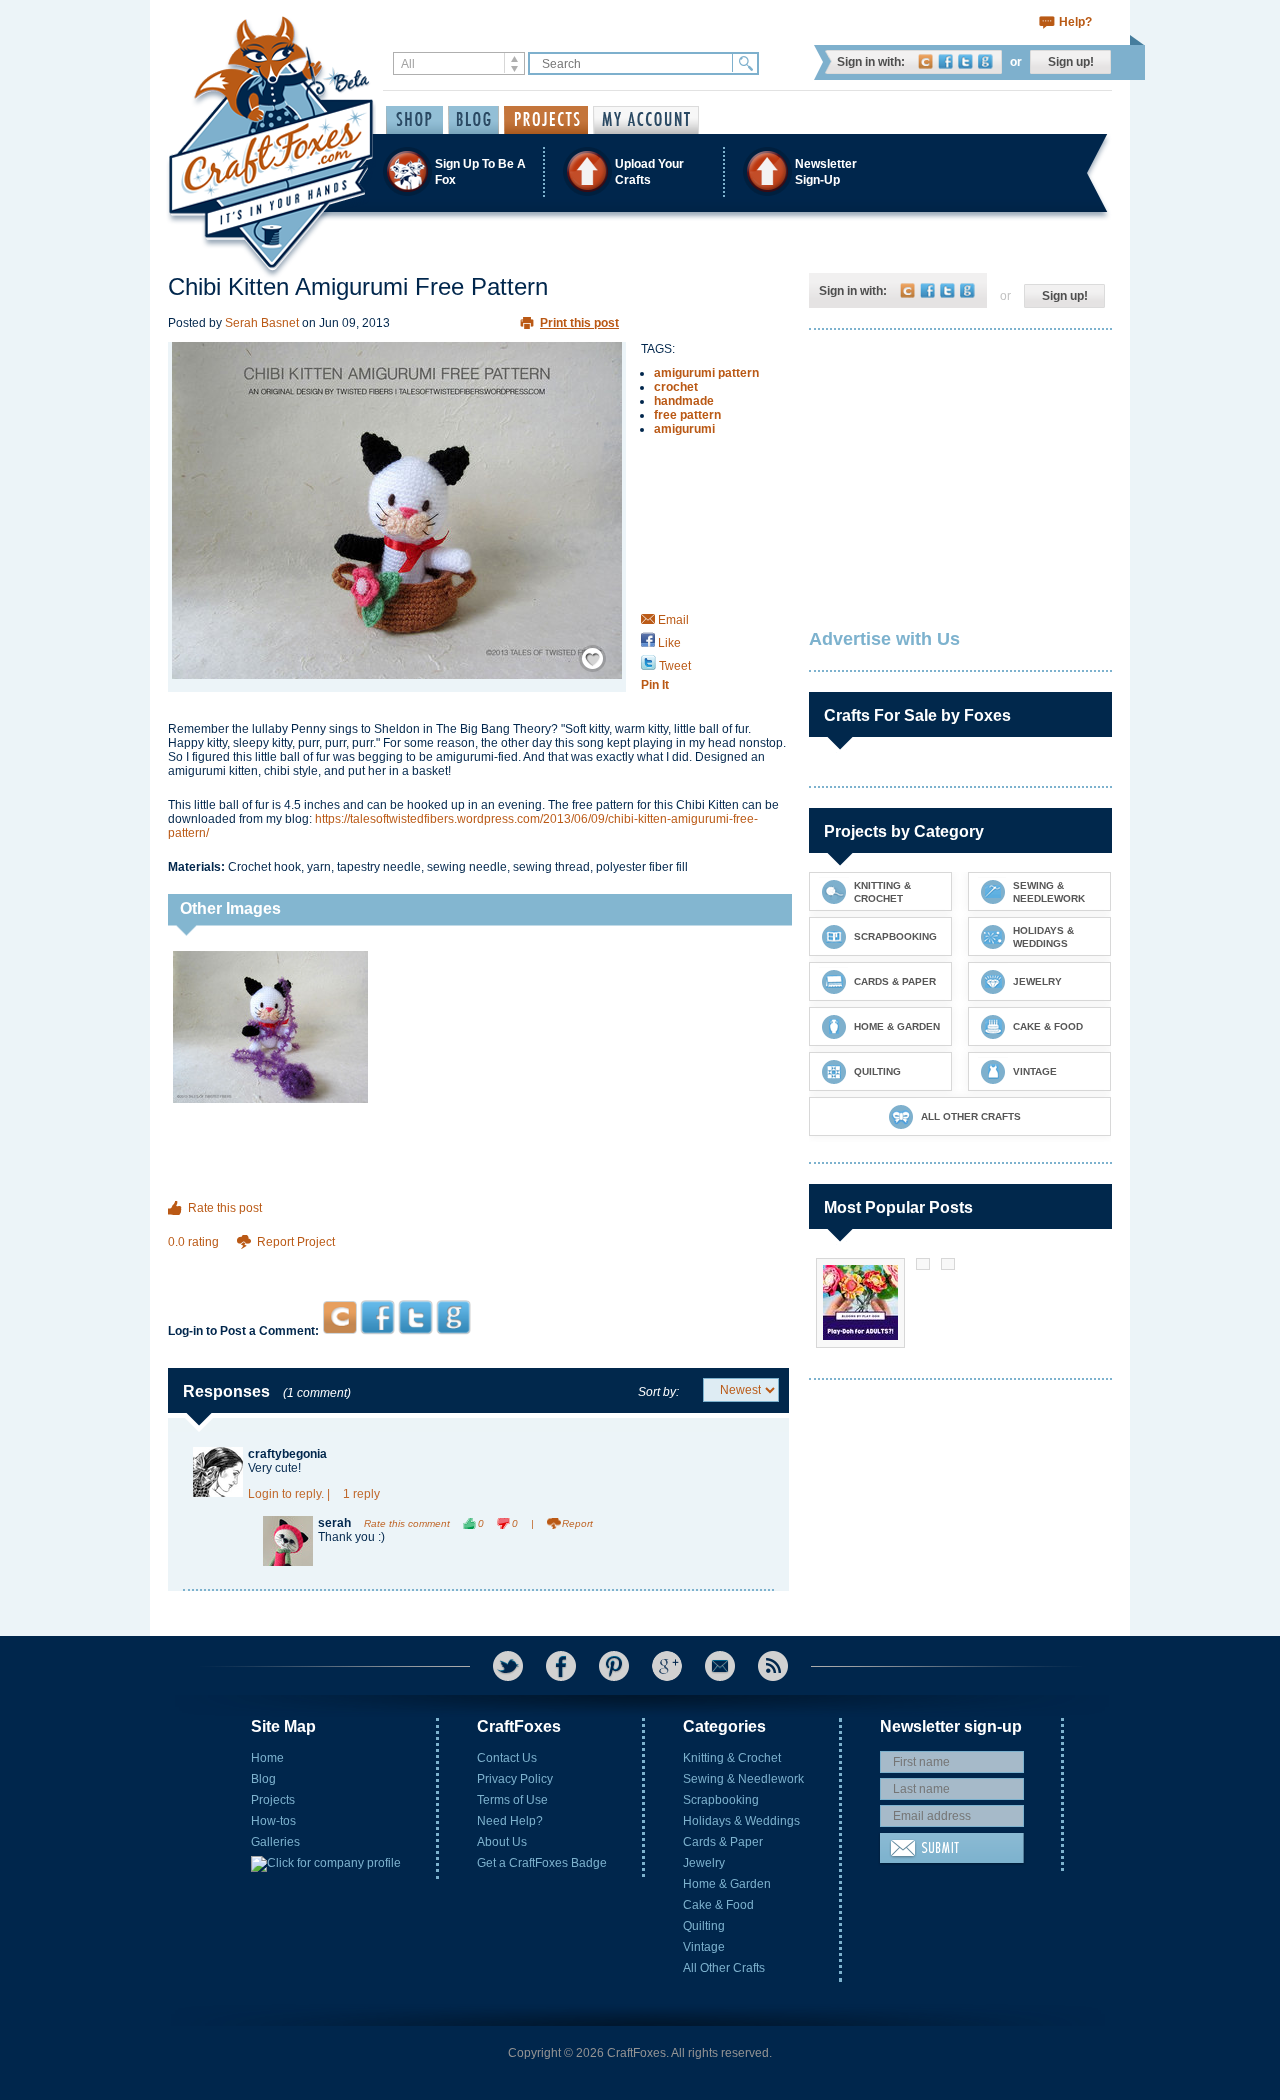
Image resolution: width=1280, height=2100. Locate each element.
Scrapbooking (721, 1800)
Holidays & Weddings (741, 1821)
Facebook (945, 61)
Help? (1075, 22)
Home (267, 1758)
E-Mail (720, 1666)
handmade (684, 401)
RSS (773, 1666)
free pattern (687, 415)
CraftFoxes (925, 61)
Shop (414, 120)
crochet (676, 387)
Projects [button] (546, 120)
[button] (639, 171)
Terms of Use (512, 1800)
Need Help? (510, 1821)
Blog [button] (473, 120)
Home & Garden (727, 1884)
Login (263, 1494)
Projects (273, 1800)
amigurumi (684, 429)
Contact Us (507, 1758)
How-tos (273, 1821)
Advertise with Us (884, 639)
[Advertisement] (478, 1261)
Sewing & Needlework (743, 1779)
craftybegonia (287, 1454)
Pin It (655, 685)
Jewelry (704, 1863)
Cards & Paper (723, 1842)
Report (577, 1523)
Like (668, 643)
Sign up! (1071, 62)
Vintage (704, 1947)
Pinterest (614, 1666)
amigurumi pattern (706, 373)
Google (985, 61)
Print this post (579, 323)
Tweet (673, 666)
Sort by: (658, 1392)
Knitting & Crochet (732, 1758)
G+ (667, 1666)
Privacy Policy (515, 1779)
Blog (263, 1779)
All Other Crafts (724, 1968)
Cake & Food (718, 1905)
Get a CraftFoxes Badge (542, 1863)
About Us (502, 1842)
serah (334, 1523)
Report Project (296, 1242)
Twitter (965, 61)
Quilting (704, 1926)
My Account (646, 120)
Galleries (275, 1842)
